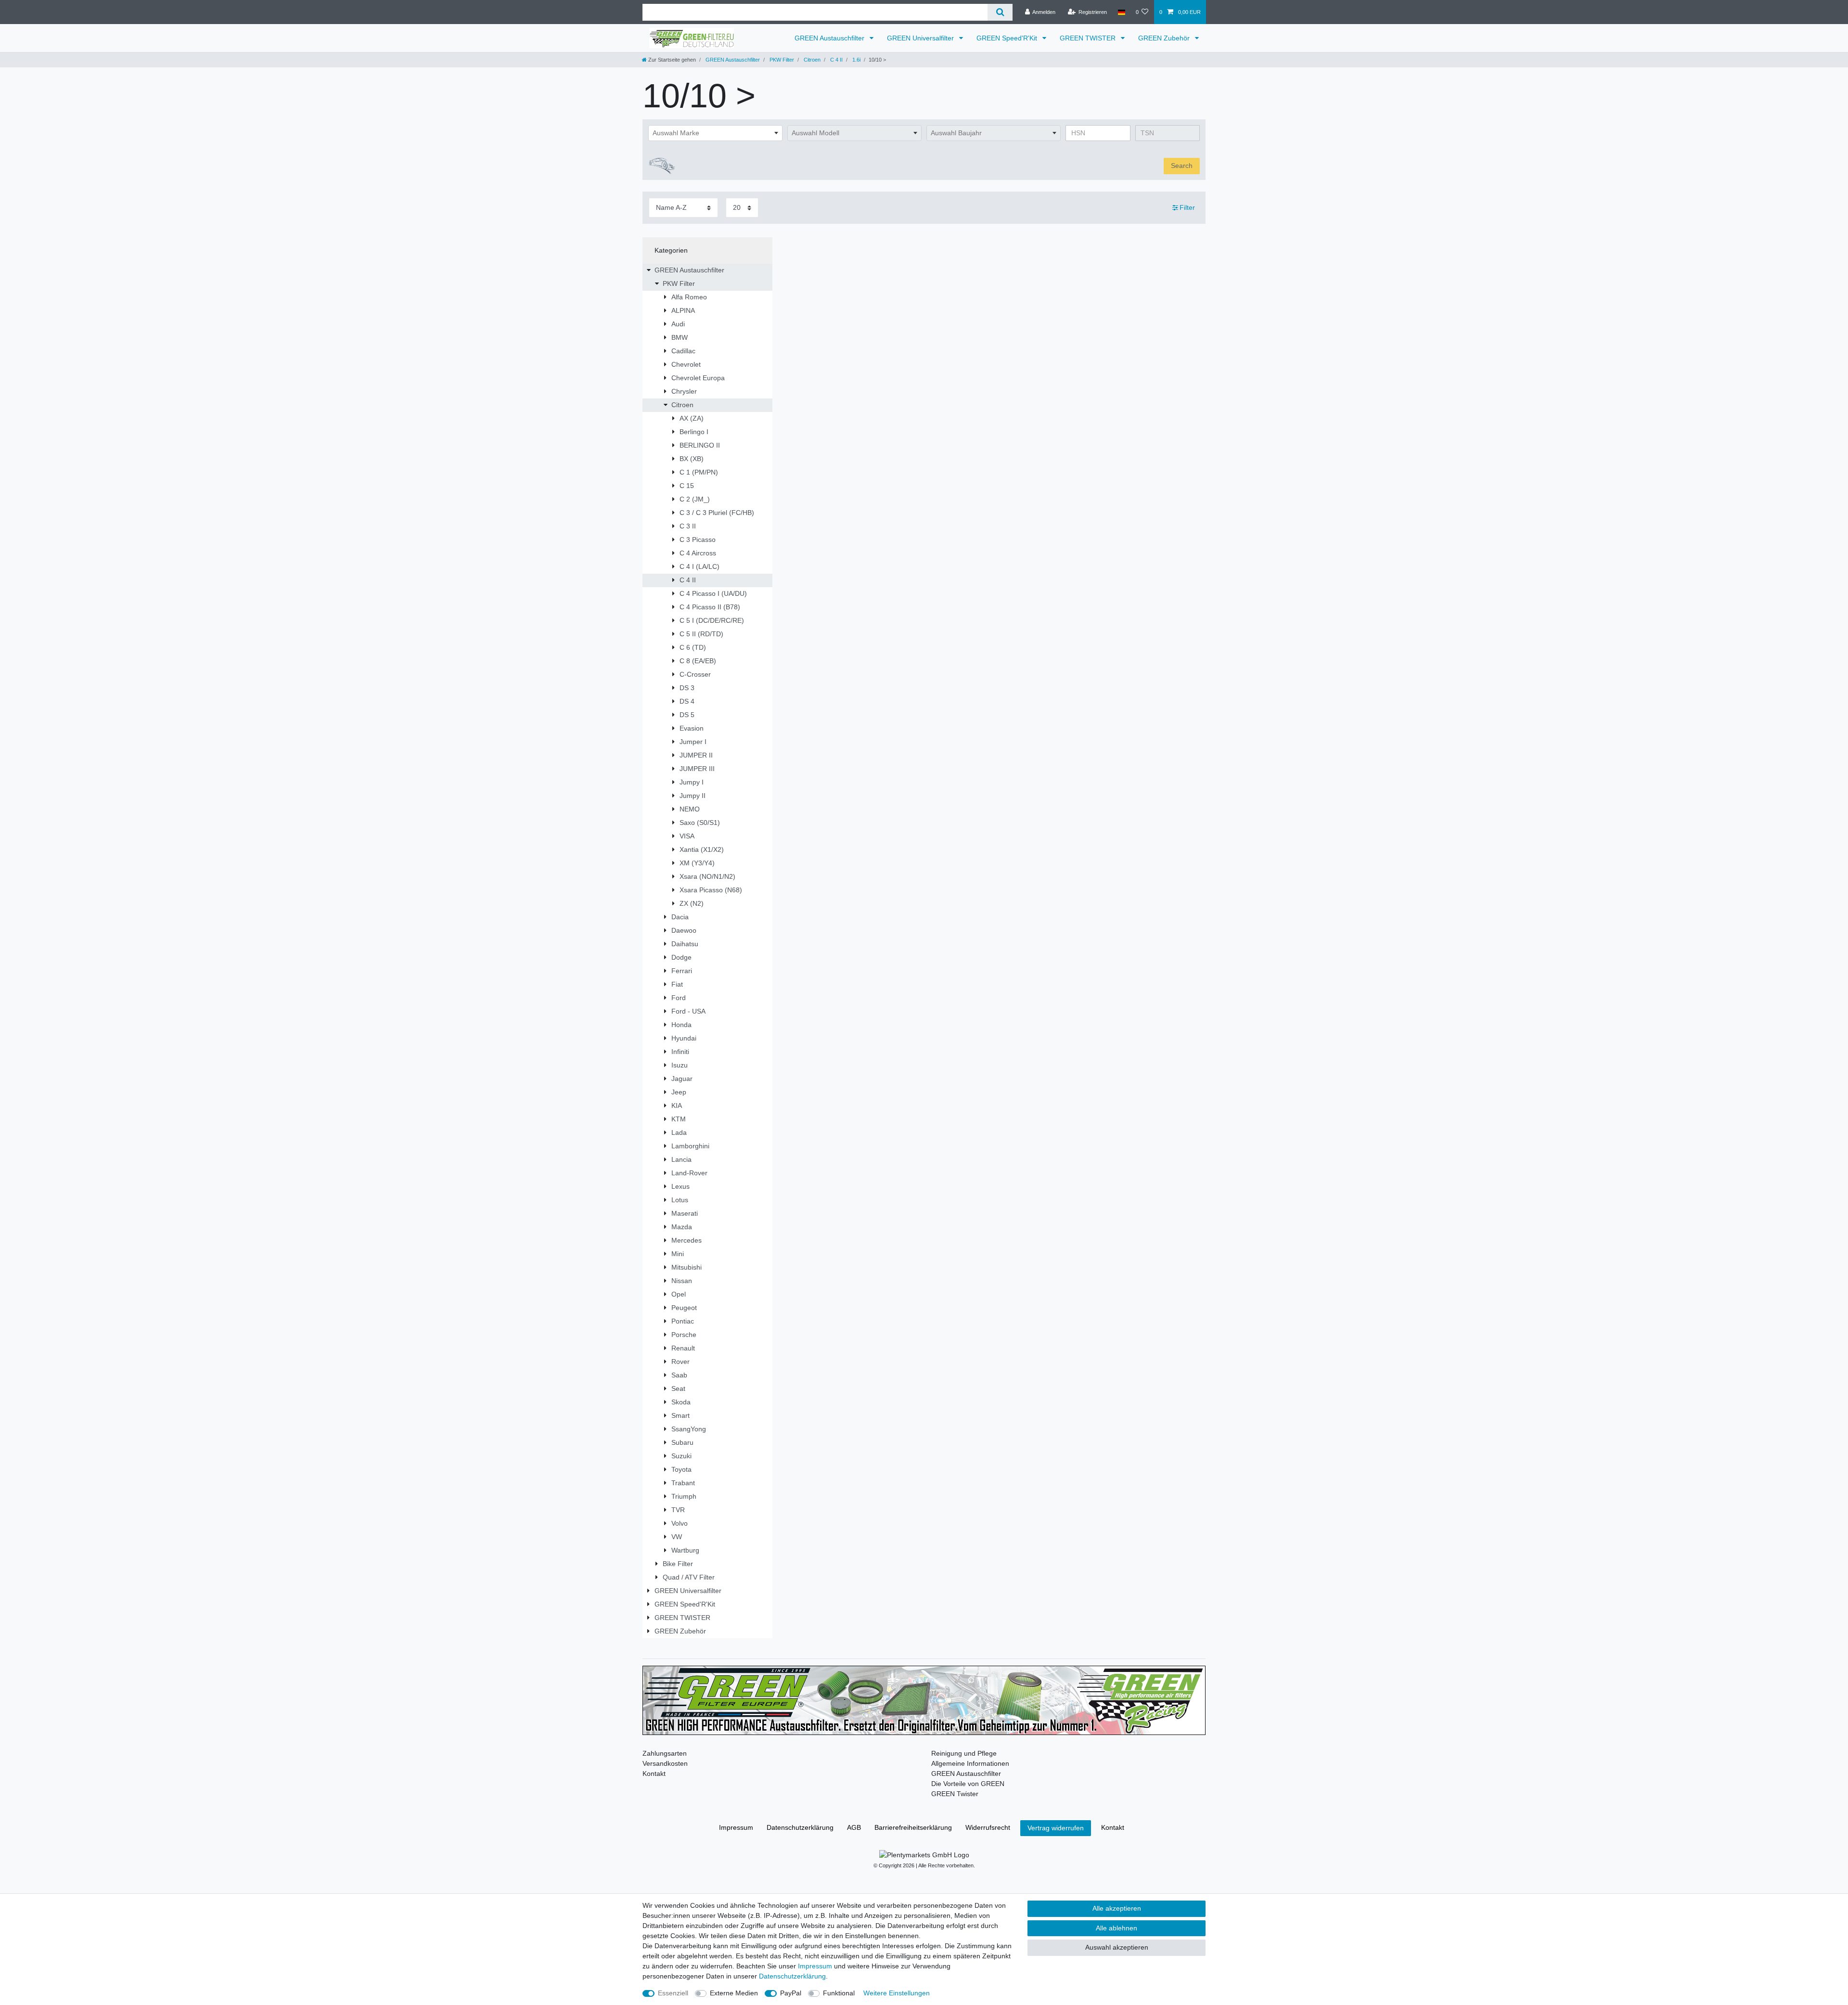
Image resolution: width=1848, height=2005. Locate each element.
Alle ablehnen (1116, 1928)
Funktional (839, 1993)
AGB (854, 1827)
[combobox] (715, 133)
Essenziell (673, 1993)
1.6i (856, 60)
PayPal (791, 1993)
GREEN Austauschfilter (830, 38)
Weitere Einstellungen (897, 1993)
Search (1182, 166)
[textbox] (715, 133)
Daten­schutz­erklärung (800, 1827)
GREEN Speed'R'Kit (1008, 38)
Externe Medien (734, 1993)
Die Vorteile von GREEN (968, 1784)
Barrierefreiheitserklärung (913, 1827)
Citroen (811, 60)
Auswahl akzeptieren (1117, 1947)
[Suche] (1000, 12)
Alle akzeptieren (1117, 1908)
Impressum (736, 1827)
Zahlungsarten (665, 1753)
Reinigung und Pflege (964, 1753)
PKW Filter (781, 60)
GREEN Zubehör (1165, 38)
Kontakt (654, 1774)
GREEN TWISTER (1089, 38)
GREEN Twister (955, 1794)
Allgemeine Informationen (970, 1763)
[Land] (1121, 12)
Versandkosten (665, 1763)
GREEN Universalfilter (921, 38)
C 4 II (836, 60)
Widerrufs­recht (988, 1827)
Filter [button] (1187, 207)
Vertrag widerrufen (1056, 1828)
